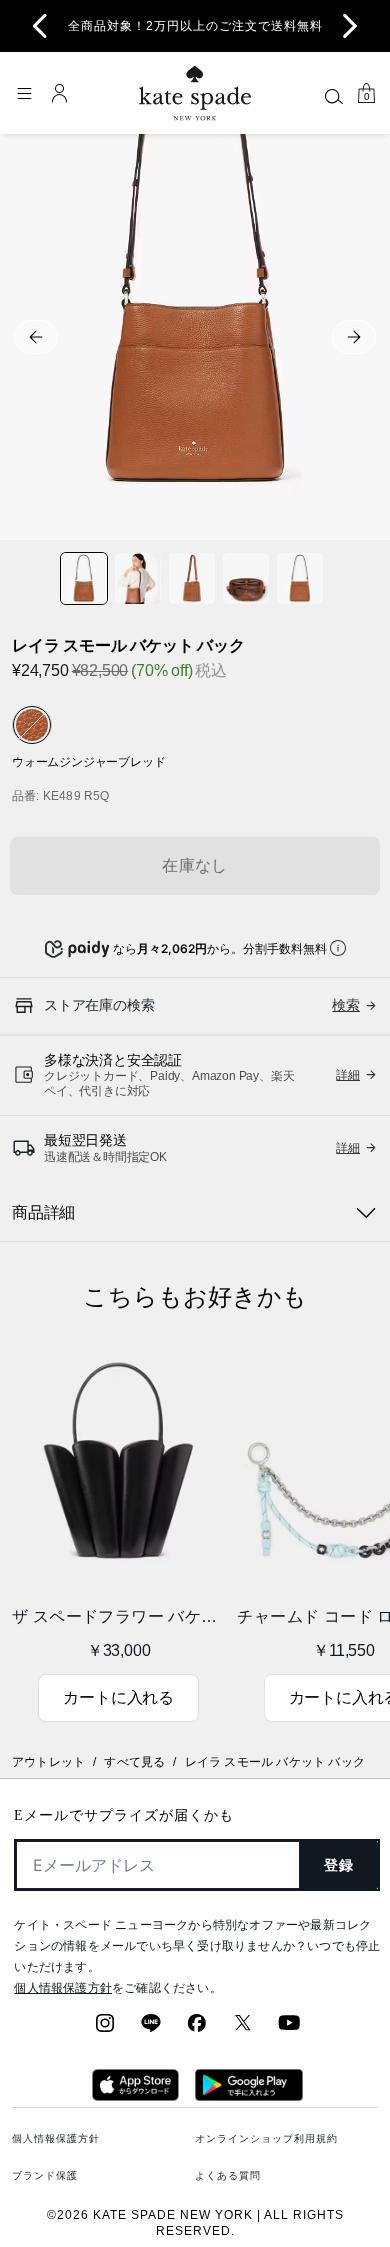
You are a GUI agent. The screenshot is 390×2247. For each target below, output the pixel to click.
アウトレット (48, 1762)
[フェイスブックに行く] (197, 2029)
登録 (339, 1865)
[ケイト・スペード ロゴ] (195, 93)
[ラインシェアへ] (151, 2029)
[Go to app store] (135, 2095)
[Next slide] (350, 26)
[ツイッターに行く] (243, 2029)
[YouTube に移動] (289, 2029)
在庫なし (195, 865)
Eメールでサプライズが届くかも (124, 1815)
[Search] (334, 96)
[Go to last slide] (40, 26)
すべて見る (134, 1762)
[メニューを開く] (24, 93)
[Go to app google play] (249, 2095)
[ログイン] (60, 93)
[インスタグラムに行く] (105, 2029)
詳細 (348, 1075)
